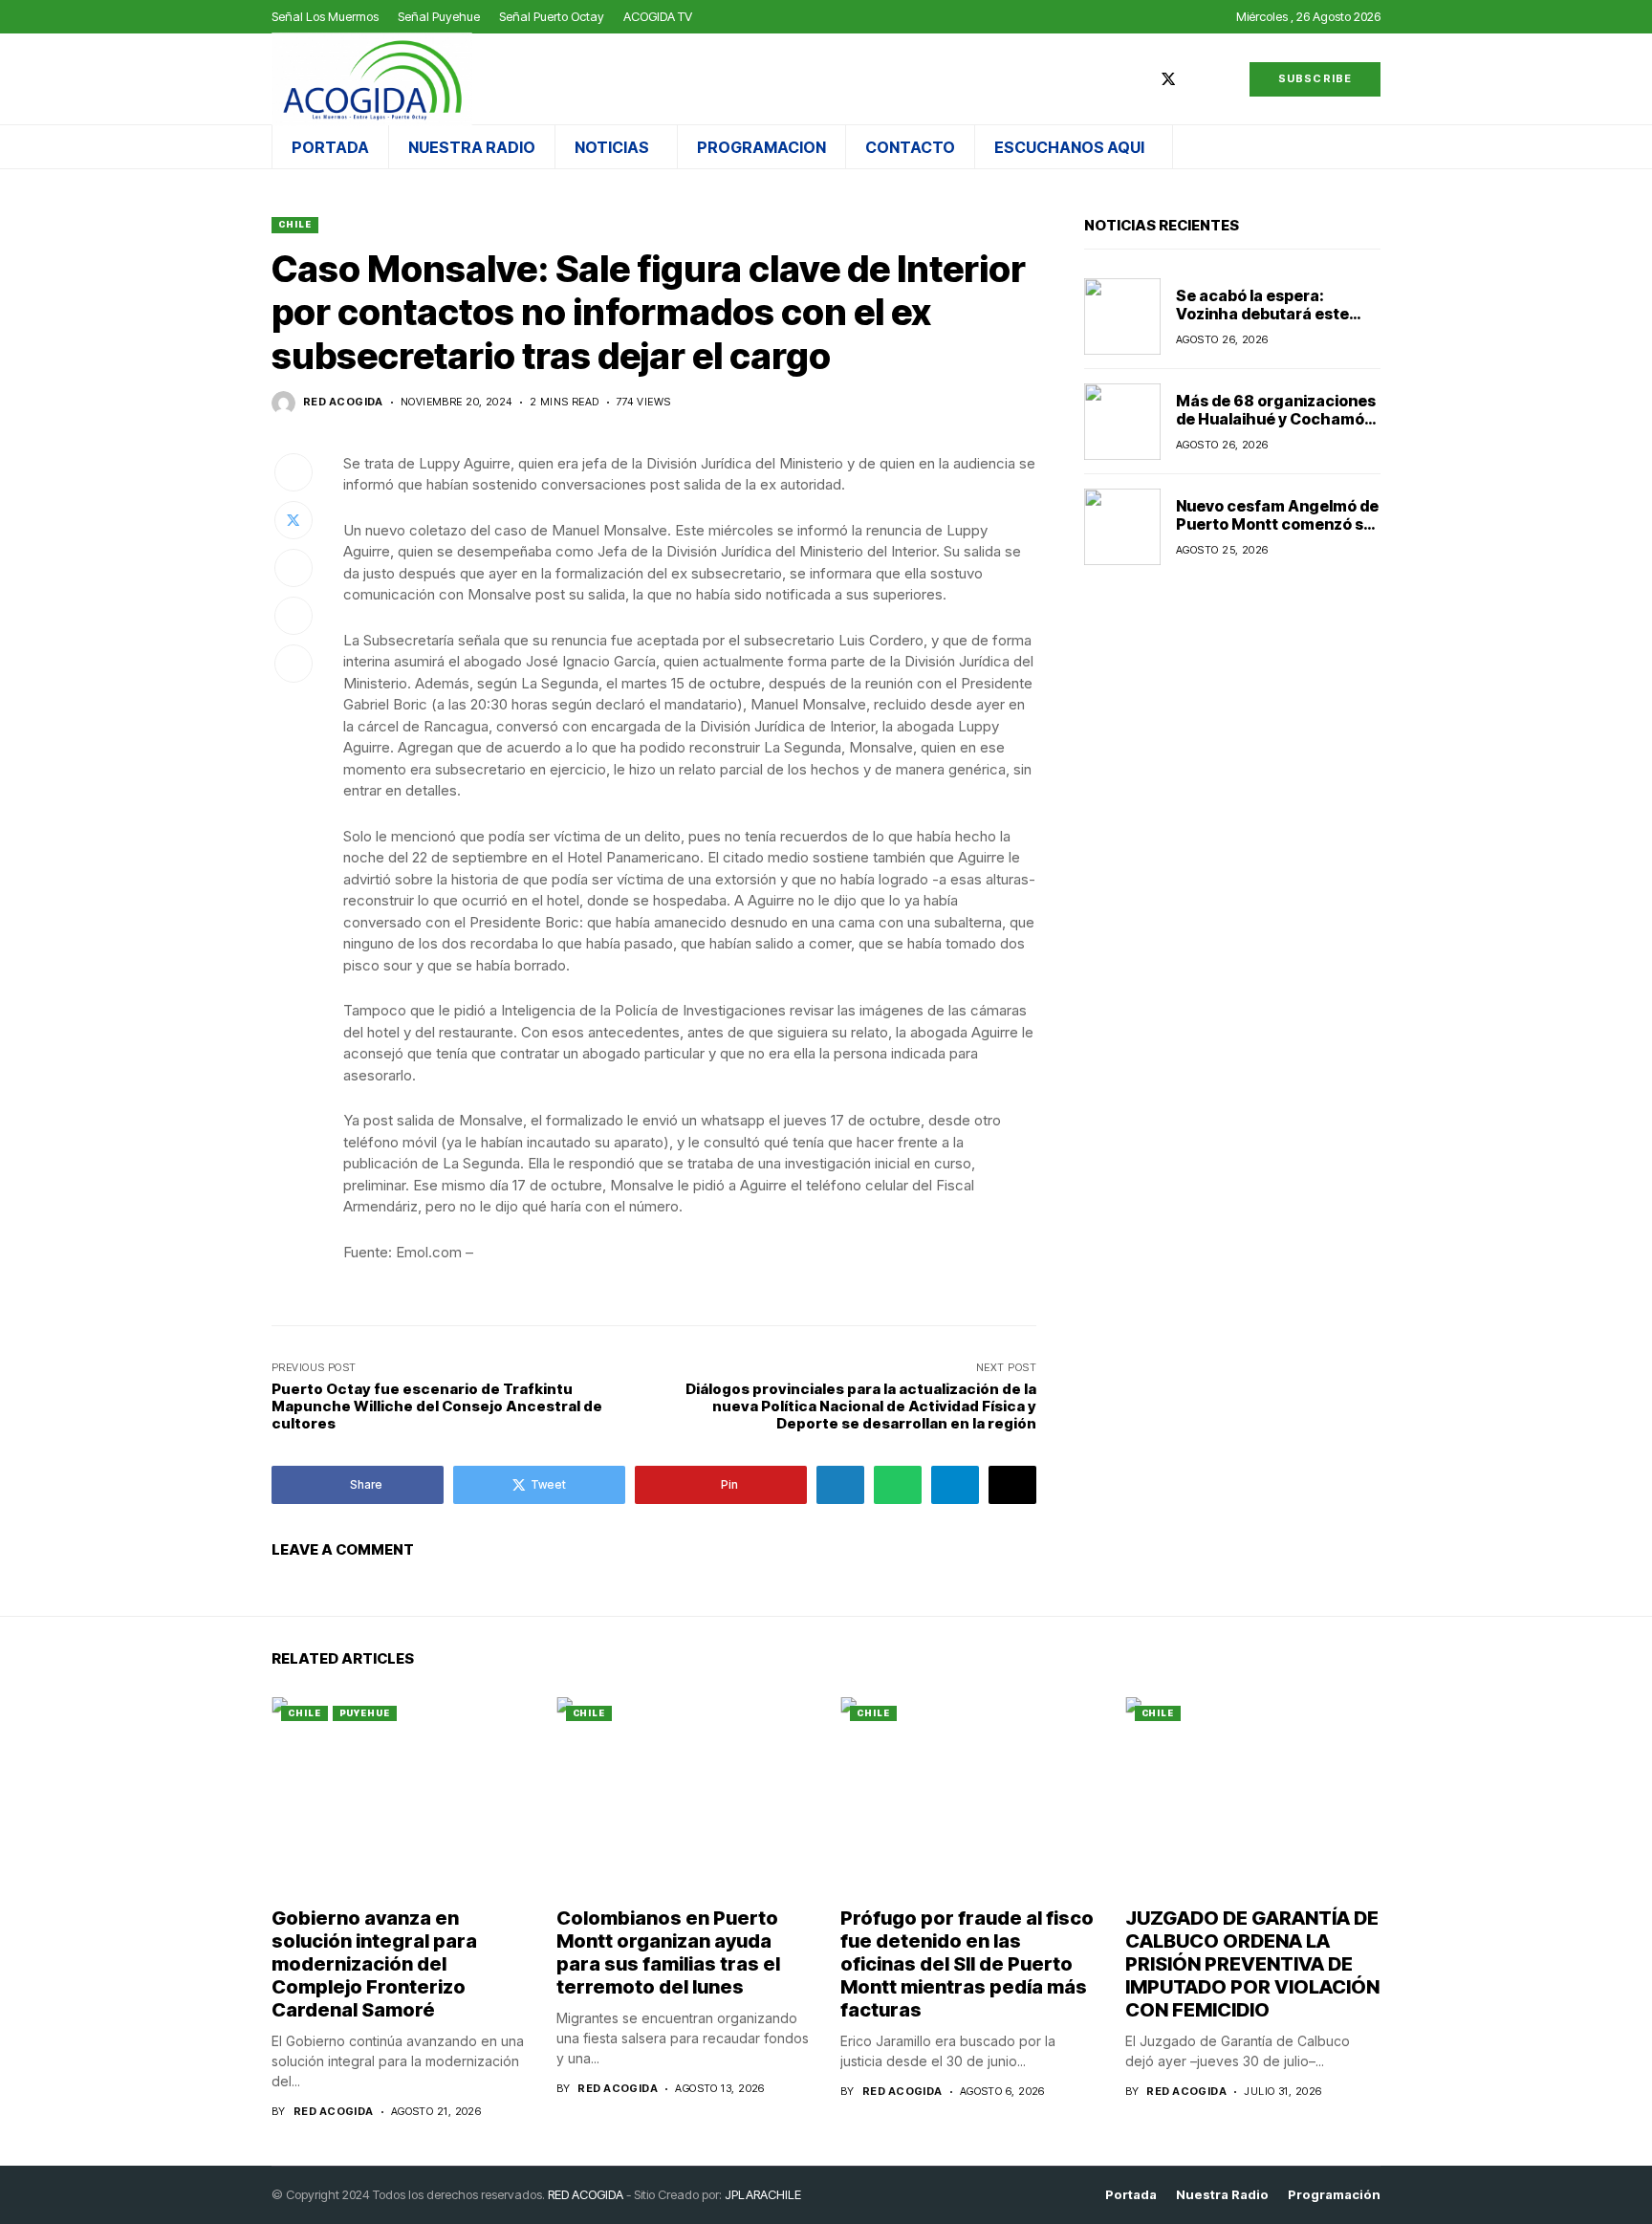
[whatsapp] (1225, 79)
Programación (1334, 2195)
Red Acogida (343, 402)
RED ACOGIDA (586, 2194)
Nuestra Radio (1222, 2195)
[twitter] (1168, 79)
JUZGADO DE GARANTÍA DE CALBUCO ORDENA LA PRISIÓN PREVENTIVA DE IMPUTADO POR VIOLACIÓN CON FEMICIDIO (1252, 1964)
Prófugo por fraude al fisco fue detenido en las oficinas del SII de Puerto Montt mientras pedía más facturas (967, 1964)
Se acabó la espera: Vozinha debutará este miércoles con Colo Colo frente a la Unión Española (1274, 323)
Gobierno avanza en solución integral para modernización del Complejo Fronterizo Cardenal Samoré (374, 1964)
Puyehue (365, 1713)
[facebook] (1140, 79)
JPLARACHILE (763, 2194)
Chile (295, 224)
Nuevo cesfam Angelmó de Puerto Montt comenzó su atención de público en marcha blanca (1277, 534)
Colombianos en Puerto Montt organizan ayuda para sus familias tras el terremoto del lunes (668, 1952)
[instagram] (1197, 79)
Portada (1131, 2195)
